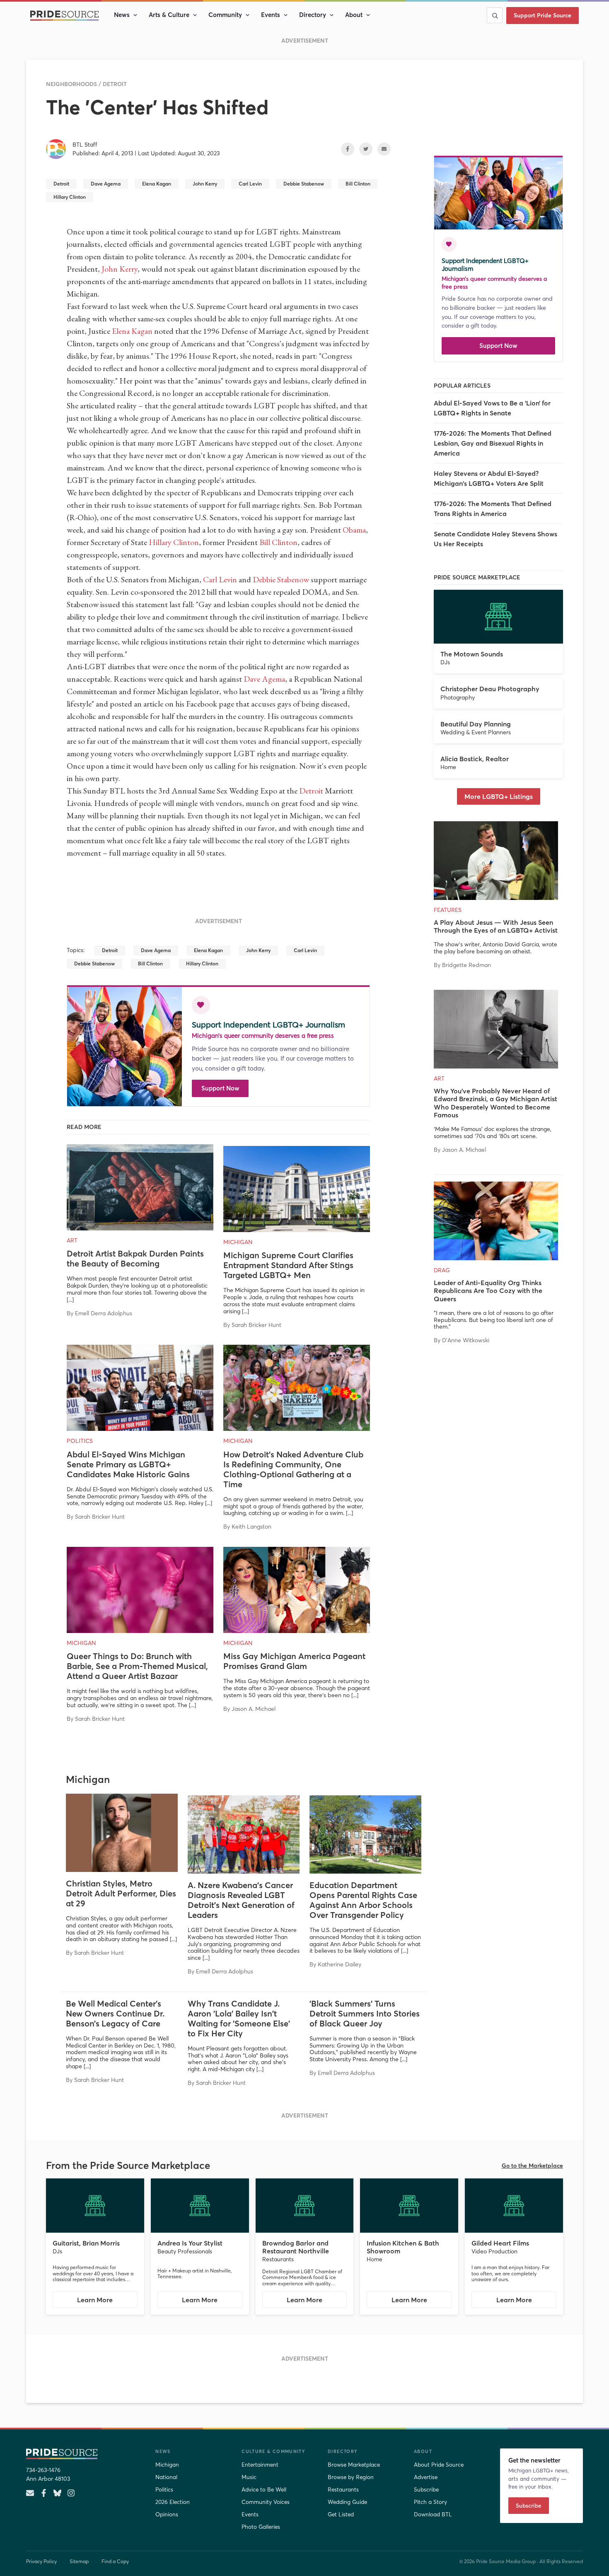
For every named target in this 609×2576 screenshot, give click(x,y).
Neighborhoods (71, 84)
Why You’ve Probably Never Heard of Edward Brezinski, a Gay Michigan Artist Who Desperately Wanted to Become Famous (495, 1103)
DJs (445, 662)
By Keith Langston (247, 1527)
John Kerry (120, 269)
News (122, 15)
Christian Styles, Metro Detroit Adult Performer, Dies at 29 (121, 1893)
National (166, 2477)
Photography (458, 697)
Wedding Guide (347, 2502)
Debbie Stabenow (281, 579)
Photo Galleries (261, 2527)
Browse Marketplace (354, 2465)
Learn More (107, 2302)
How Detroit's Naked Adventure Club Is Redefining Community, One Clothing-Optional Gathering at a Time (293, 1469)
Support (543, 15)
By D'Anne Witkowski (462, 1340)
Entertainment (260, 2465)
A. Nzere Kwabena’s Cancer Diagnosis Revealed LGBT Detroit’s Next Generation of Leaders (241, 1900)
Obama (354, 530)
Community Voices (266, 2502)
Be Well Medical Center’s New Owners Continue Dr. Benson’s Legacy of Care (115, 2013)
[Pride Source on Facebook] (44, 2493)
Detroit (115, 84)
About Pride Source (439, 2465)
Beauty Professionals (185, 2251)
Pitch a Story (430, 2502)
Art (72, 1240)
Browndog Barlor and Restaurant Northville (296, 2247)
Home (448, 767)
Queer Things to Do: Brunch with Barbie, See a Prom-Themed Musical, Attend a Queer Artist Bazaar (137, 1666)
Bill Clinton (278, 542)
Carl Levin (220, 579)
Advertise (426, 2477)
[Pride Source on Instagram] (71, 2493)
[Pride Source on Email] (30, 2493)
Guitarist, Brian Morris (86, 2243)
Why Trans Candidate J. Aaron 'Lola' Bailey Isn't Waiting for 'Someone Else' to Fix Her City (239, 2018)
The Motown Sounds (472, 654)
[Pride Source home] (84, 2454)
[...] (70, 1300)
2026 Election (173, 2502)
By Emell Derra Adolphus (99, 1313)
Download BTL (433, 2514)
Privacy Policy (41, 2561)
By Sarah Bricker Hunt (252, 1325)
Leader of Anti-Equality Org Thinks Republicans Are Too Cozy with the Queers (488, 1290)
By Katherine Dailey (335, 1964)
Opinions (167, 2514)
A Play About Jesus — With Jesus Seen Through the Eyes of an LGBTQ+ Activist (496, 926)
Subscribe (426, 2489)
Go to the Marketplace (532, 2166)
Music (249, 2477)
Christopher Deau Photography (490, 689)
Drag (442, 1270)
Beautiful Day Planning (476, 724)
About (354, 15)
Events (271, 15)
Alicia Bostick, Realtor (475, 759)
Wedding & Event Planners (476, 732)
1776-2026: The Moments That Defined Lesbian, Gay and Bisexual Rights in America (493, 443)
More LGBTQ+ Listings (499, 796)
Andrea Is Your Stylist (190, 2243)
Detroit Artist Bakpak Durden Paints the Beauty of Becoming (135, 1258)
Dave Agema (264, 679)
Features (448, 910)
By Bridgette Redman (462, 965)
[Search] (495, 15)
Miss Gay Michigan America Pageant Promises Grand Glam (294, 1661)
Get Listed (341, 2514)
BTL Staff (85, 145)
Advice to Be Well (264, 2489)
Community (225, 15)
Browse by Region (351, 2477)
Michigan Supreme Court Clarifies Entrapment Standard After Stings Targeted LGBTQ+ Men (288, 1265)
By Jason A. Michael (249, 1709)
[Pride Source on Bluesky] (57, 2493)
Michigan (238, 1242)
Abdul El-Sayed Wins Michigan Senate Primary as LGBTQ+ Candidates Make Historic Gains (128, 1464)
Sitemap (79, 2561)
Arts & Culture (169, 15)
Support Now (220, 1088)
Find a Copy (115, 2561)
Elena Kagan (132, 331)
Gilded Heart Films (500, 2243)
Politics (80, 1441)
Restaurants (278, 2259)
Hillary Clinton (174, 542)
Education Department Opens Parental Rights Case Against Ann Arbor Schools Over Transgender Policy (363, 1900)
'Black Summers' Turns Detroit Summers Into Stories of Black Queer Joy (365, 2013)
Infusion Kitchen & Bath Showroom (403, 2247)
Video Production (494, 2251)
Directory (313, 15)
